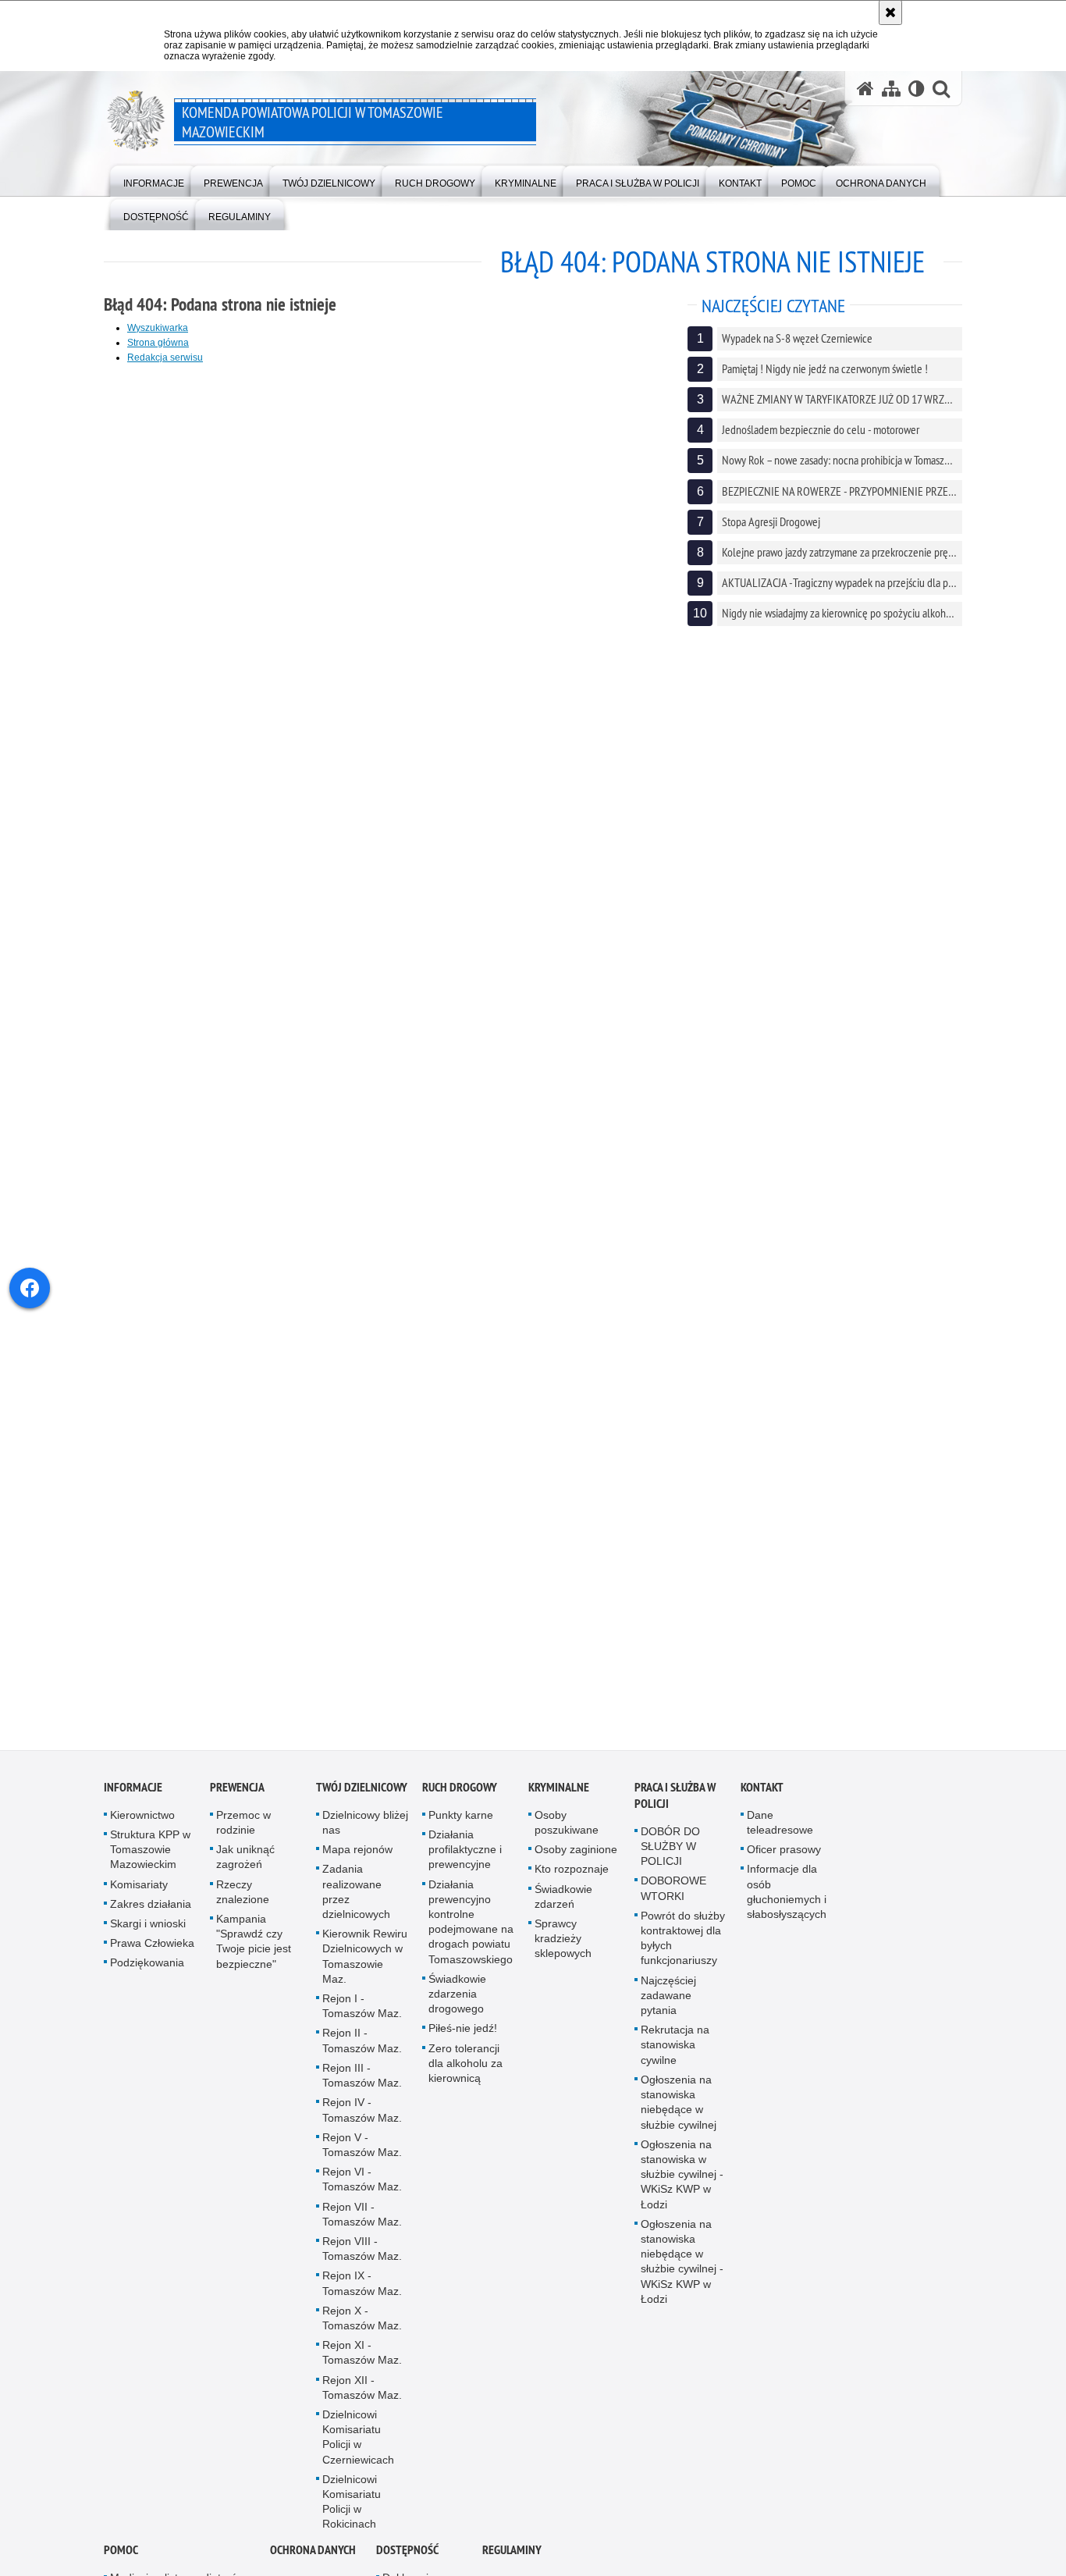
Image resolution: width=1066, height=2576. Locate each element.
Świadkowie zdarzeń (563, 1913)
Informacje (133, 1804)
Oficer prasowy (784, 1866)
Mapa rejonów (357, 1866)
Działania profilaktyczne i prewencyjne (465, 1866)
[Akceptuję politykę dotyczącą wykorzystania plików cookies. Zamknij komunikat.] (890, 12)
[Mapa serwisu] (891, 89)
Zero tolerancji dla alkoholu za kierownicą (465, 2080)
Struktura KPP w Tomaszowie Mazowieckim (150, 1866)
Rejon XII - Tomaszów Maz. (362, 2404)
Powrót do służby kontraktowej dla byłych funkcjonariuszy (683, 1955)
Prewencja (237, 1804)
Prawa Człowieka (152, 1959)
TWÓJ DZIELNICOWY (362, 1804)
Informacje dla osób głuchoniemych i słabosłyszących (787, 1909)
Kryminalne (559, 1804)
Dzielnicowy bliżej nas (365, 1839)
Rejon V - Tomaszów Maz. (362, 2161)
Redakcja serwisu (165, 358)
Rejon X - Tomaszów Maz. (362, 2334)
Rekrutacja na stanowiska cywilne (675, 2061)
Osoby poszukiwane (567, 1839)
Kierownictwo (142, 1831)
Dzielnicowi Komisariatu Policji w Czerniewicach (358, 2453)
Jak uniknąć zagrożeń (245, 1873)
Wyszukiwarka (158, 328)
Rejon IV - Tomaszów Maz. (362, 2126)
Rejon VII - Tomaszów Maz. (362, 2231)
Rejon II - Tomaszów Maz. (362, 2057)
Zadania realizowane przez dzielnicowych (356, 1909)
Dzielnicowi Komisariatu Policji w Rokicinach (352, 2518)
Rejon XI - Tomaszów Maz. (362, 2369)
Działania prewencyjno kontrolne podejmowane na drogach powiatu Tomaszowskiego (471, 1938)
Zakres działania (151, 1920)
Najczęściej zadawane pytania (668, 2012)
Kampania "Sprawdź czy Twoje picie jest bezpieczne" (254, 1958)
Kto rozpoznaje (572, 1886)
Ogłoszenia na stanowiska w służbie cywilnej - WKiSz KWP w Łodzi (682, 2191)
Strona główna (158, 343)
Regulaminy (512, 2566)
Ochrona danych (313, 2566)
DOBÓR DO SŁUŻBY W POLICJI (670, 1863)
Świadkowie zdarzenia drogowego (457, 2010)
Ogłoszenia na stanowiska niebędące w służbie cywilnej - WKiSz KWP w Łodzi (682, 2278)
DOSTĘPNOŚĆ (407, 2566)
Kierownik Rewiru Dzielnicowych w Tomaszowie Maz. (365, 1973)
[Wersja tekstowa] (917, 89)
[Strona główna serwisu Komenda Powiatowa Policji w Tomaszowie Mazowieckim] (865, 89)
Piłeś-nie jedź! (463, 2045)
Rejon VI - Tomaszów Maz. (362, 2195)
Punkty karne (461, 1831)
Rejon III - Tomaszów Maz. (362, 2092)
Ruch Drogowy (460, 1804)
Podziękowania (147, 1980)
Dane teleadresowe (780, 1839)
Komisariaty (139, 1901)
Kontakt (762, 1804)
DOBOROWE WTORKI (673, 1905)
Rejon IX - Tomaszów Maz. (362, 2299)
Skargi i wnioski (148, 1940)
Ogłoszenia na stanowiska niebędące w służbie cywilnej (679, 2119)
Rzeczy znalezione (243, 1908)
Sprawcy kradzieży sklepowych (563, 1955)
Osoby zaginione (576, 1866)
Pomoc (121, 2566)
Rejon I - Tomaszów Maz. (362, 2022)
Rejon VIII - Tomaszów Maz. (362, 2265)
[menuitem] (154, 180)
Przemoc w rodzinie (243, 1839)
